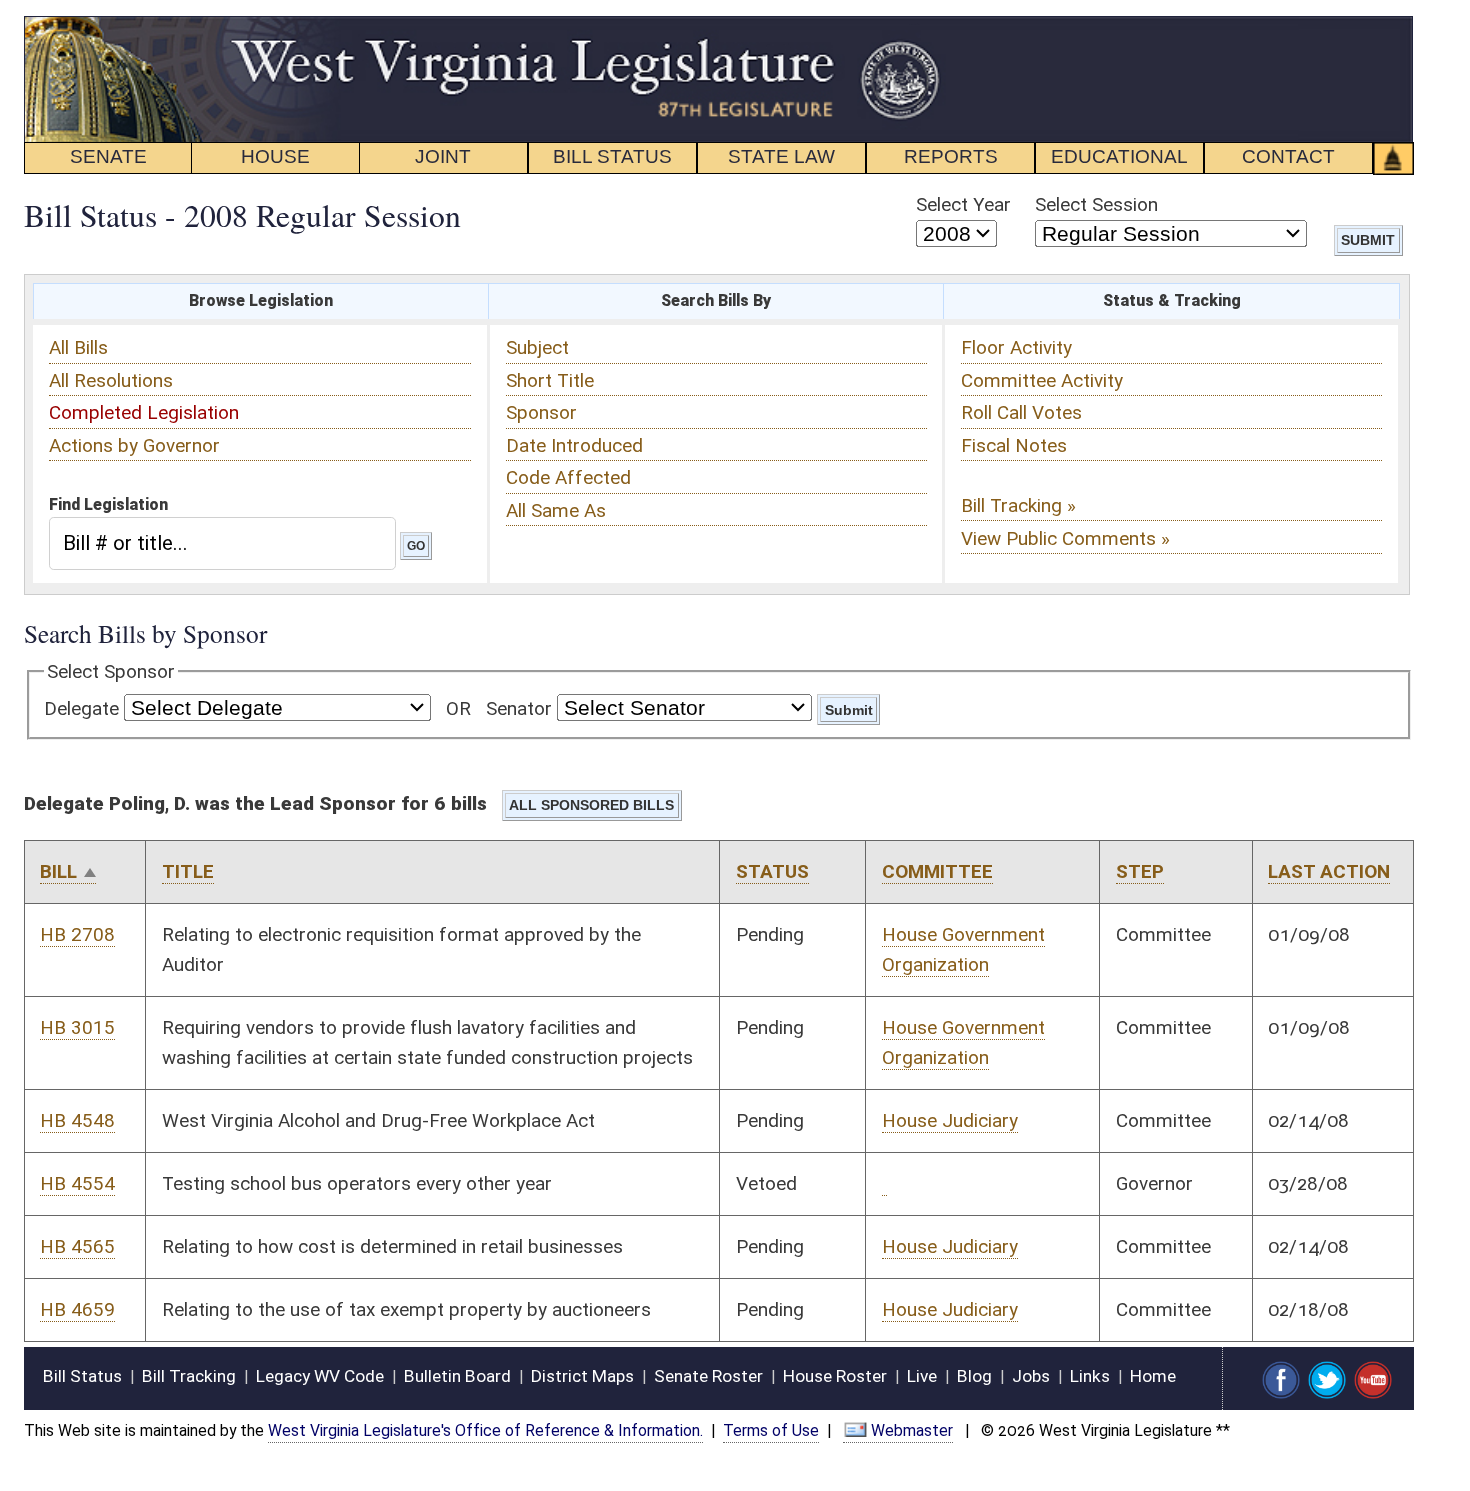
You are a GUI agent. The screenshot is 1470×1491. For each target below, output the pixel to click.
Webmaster (912, 1430)
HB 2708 (77, 934)
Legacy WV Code (320, 1376)
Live (922, 1376)
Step (1140, 871)
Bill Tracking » (1018, 505)
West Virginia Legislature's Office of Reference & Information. (485, 1430)
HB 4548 (77, 1120)
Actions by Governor (134, 445)
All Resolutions (111, 380)
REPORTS (951, 156)
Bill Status (82, 1376)
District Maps (582, 1376)
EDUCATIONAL (1119, 156)
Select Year (963, 204)
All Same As (556, 510)
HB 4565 (77, 1246)
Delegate (81, 708)
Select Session (1096, 204)
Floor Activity (1016, 347)
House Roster (835, 1376)
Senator (519, 708)
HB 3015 (77, 1027)
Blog (974, 1376)
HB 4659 (77, 1309)
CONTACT (1288, 156)
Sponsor (541, 412)
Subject (537, 347)
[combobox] (223, 543)
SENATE (108, 156)
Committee (937, 871)
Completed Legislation (144, 412)
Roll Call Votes (1021, 412)
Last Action (1329, 871)
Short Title (550, 380)
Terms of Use (771, 1430)
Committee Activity (1042, 380)
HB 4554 (77, 1183)
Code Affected (568, 477)
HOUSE (275, 156)
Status (772, 871)
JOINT (443, 156)
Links (1090, 1376)
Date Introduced (574, 445)
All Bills (78, 347)
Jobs (1031, 1376)
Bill (58, 871)
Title (188, 871)
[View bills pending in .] (884, 1184)
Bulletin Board (457, 1376)
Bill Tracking (189, 1376)
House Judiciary (950, 1120)
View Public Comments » (1065, 538)
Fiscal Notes (1014, 445)
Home (1153, 1376)
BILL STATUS (612, 156)
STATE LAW (781, 156)
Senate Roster (708, 1376)
